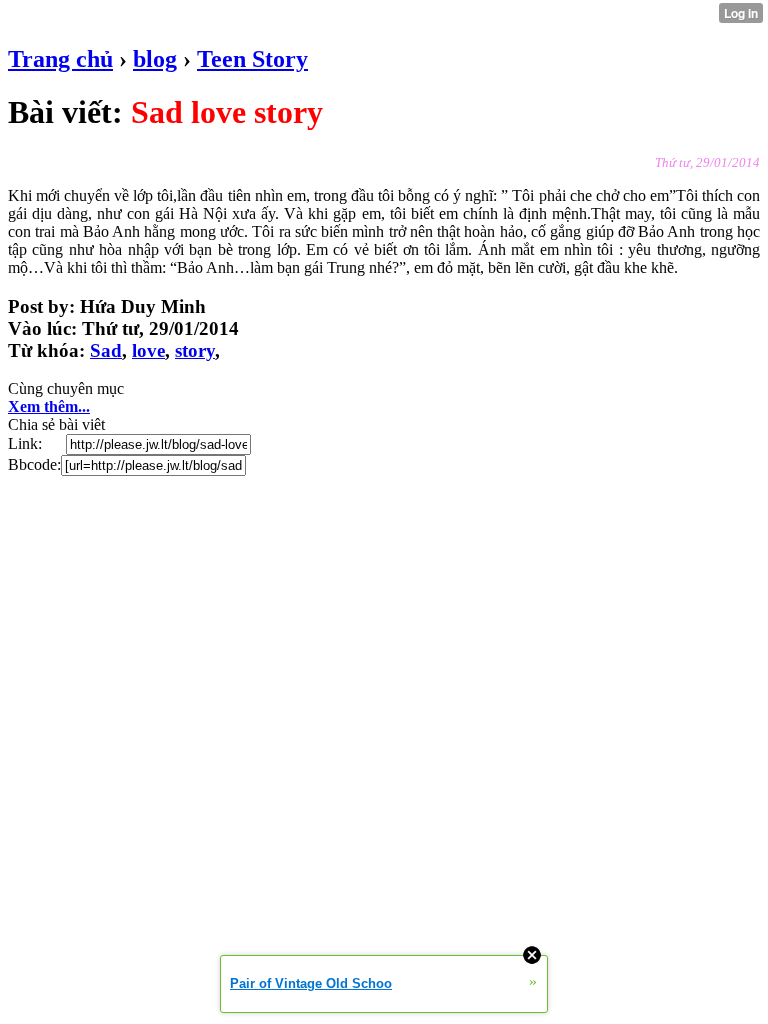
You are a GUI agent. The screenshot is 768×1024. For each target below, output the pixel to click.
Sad (106, 350)
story (195, 350)
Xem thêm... (49, 406)
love (148, 350)
